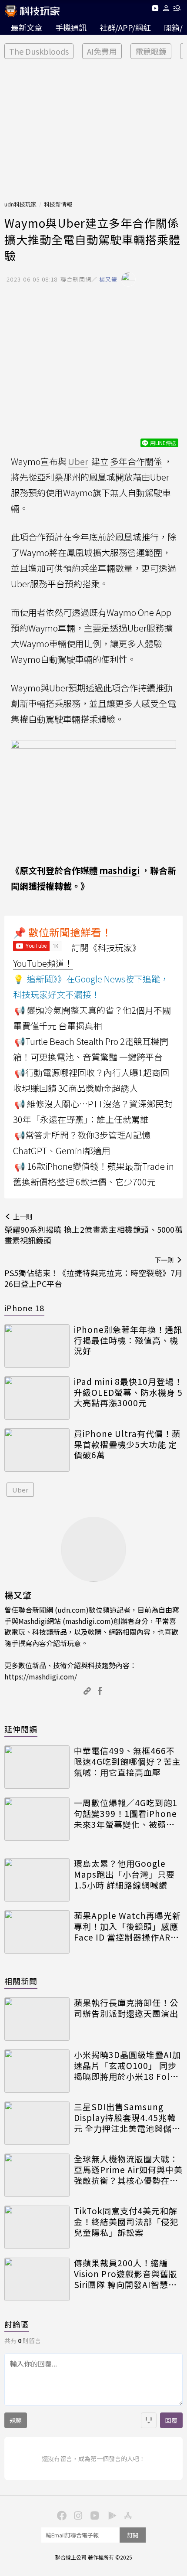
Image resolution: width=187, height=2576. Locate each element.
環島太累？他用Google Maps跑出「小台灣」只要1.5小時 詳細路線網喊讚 (124, 1874)
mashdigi (120, 870)
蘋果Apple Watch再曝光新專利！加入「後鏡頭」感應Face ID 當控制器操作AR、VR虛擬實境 (127, 1926)
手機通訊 (71, 27)
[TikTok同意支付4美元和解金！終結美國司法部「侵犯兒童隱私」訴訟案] (37, 2227)
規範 (16, 2420)
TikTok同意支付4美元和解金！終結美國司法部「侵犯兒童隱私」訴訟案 (126, 2222)
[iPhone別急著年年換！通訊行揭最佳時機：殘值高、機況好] (37, 1346)
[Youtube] (155, 10)
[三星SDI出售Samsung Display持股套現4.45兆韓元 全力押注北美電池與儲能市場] (37, 2123)
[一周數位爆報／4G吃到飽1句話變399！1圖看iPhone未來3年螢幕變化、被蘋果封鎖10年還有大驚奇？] (37, 1819)
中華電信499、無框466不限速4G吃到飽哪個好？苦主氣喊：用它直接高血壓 (127, 1761)
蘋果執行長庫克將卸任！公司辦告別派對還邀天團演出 (126, 2008)
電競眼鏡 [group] (151, 51)
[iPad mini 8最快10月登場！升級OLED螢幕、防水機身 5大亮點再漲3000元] (37, 1398)
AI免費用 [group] (102, 51)
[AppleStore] (127, 2515)
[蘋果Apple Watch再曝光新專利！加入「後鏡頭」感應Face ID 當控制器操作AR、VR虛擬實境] (37, 1932)
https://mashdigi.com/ (41, 1676)
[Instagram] (77, 2515)
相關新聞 (21, 1981)
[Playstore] (110, 2515)
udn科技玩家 (20, 204)
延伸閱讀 (21, 1729)
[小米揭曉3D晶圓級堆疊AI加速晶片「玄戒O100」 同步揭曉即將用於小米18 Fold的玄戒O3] (37, 2071)
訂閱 (133, 2535)
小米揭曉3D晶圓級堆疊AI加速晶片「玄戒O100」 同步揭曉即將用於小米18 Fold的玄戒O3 (127, 2065)
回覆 (171, 2420)
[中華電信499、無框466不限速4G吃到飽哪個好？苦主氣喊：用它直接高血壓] (37, 1767)
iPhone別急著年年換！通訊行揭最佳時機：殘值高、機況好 (128, 1340)
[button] (166, 10)
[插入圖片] (149, 2420)
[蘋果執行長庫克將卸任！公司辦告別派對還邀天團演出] (37, 2019)
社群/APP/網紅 (125, 27)
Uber (20, 1490)
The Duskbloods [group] (39, 51)
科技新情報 (58, 204)
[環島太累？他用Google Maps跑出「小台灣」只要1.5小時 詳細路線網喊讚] (37, 1880)
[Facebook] (60, 2515)
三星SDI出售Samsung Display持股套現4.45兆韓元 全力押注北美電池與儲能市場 (127, 2118)
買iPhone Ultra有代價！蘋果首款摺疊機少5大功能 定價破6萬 (127, 1444)
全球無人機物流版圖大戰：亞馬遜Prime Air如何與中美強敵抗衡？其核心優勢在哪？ (128, 2170)
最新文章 (27, 27)
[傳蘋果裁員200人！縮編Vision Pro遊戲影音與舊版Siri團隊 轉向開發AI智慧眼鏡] (37, 2279)
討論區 (17, 2324)
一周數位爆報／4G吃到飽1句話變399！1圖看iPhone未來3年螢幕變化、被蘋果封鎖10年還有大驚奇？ (126, 1813)
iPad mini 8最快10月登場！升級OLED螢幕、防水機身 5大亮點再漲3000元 (128, 1392)
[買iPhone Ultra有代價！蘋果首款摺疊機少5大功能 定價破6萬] (37, 1450)
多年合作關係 (136, 461)
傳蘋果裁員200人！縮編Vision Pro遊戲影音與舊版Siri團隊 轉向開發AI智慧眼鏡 (126, 2274)
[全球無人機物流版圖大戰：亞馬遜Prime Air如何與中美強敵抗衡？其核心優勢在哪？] (37, 2175)
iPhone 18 (24, 1308)
